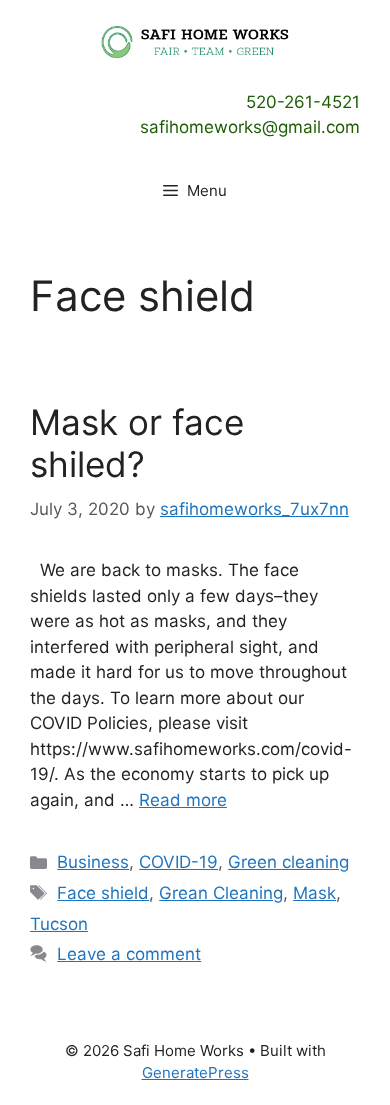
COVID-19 (178, 862)
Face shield (103, 893)
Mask (314, 893)
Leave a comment (129, 954)
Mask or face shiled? (137, 443)
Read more (183, 800)
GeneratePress (195, 1072)
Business (93, 862)
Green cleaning (288, 862)
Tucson (59, 924)
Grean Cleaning (221, 893)
